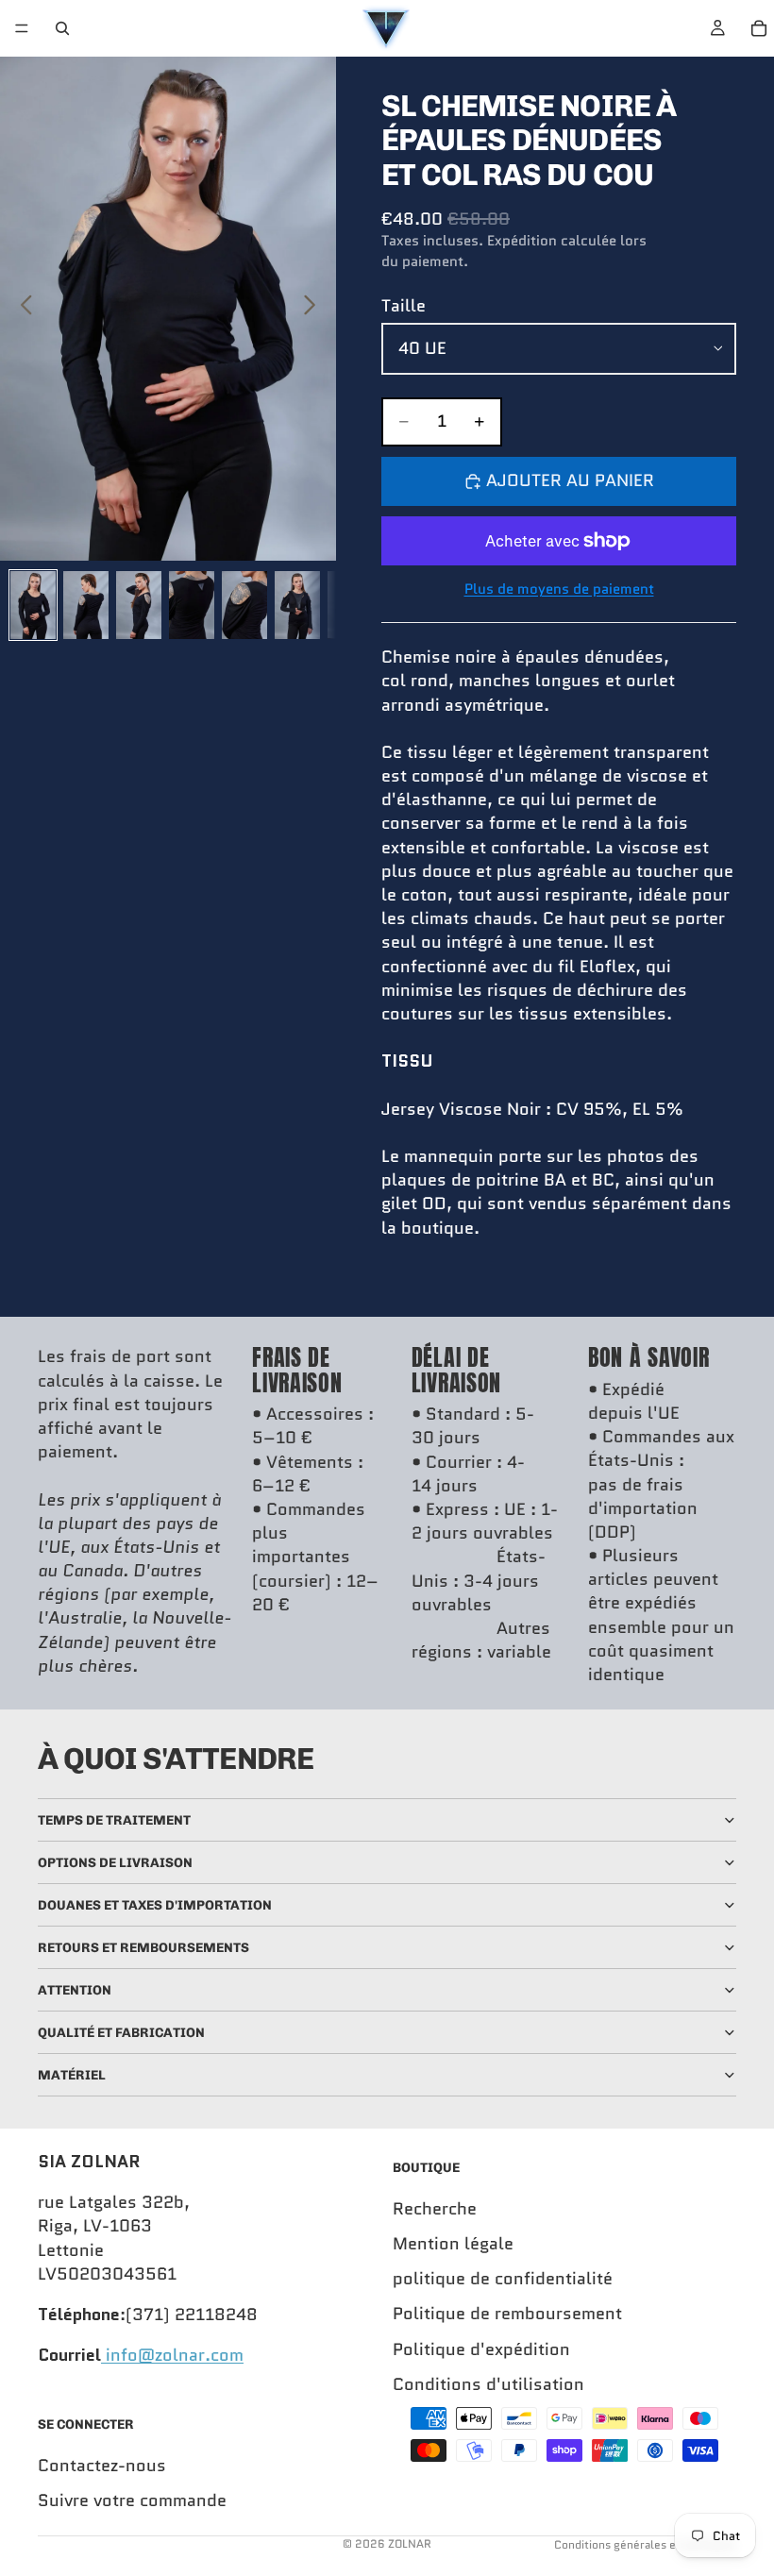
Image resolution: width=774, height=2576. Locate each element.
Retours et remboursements (143, 1948)
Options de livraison (115, 1863)
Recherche (435, 2209)
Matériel (72, 2075)
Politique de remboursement (507, 2314)
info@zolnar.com (172, 2355)
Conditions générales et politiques (645, 2544)
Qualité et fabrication (121, 2033)
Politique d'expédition (481, 2349)
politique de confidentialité (503, 2279)
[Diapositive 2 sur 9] (86, 605)
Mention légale (453, 2244)
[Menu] (22, 28)
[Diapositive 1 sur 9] (33, 605)
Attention (75, 1990)
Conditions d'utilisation (488, 2384)
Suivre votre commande (132, 2500)
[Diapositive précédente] (21, 309)
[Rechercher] (62, 28)
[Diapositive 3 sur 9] (139, 605)
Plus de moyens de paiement (559, 589)
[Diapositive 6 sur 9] (297, 605)
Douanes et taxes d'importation (155, 1905)
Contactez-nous (102, 2466)
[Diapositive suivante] (315, 309)
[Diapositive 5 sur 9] (244, 605)
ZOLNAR (410, 2543)
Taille (404, 306)
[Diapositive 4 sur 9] (192, 605)
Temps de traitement (114, 1820)
